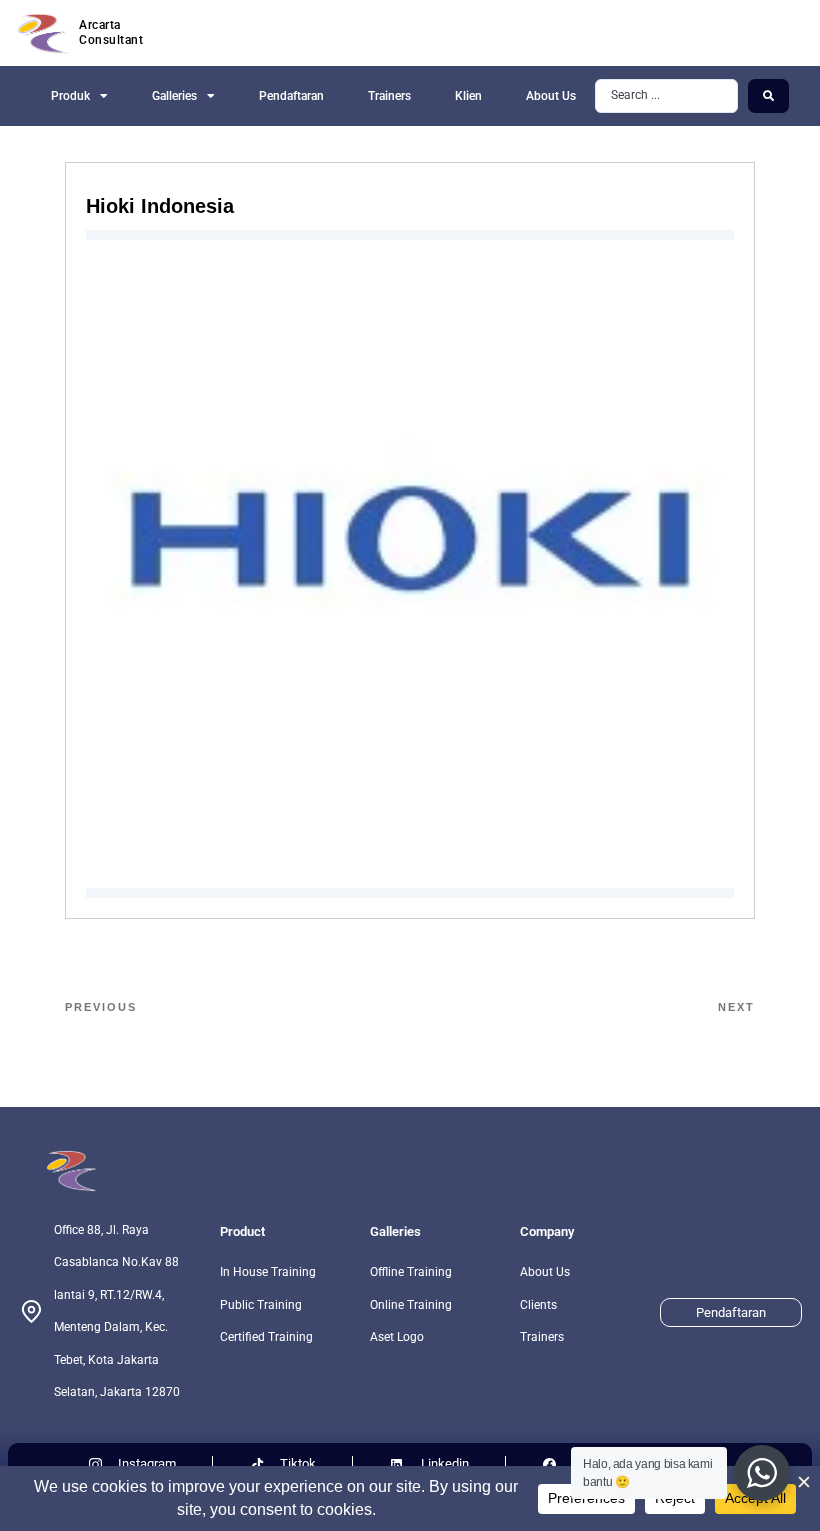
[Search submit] (768, 96)
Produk (70, 96)
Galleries (174, 96)
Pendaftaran (291, 96)
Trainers (389, 96)
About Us (551, 96)
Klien (468, 96)
